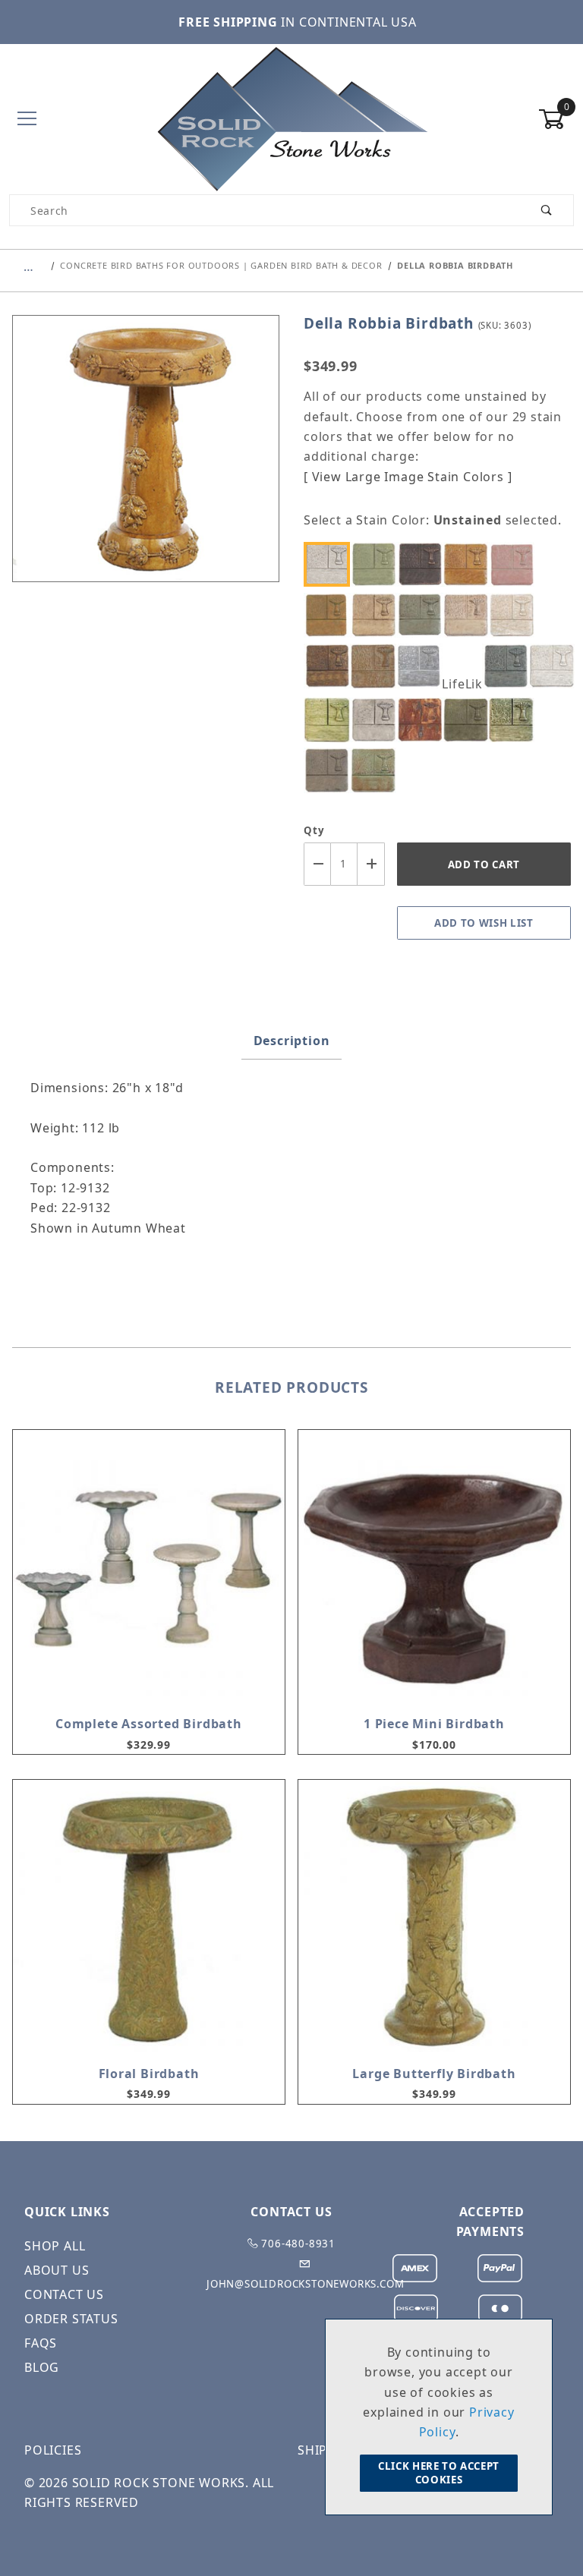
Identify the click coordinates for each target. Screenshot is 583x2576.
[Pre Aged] (377, 720)
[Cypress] (424, 615)
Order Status (71, 2319)
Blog (42, 2367)
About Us (57, 2270)
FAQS (41, 2343)
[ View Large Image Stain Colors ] (408, 477)
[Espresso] (331, 666)
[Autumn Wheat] (469, 564)
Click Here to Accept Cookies (439, 2473)
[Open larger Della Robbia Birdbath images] (146, 460)
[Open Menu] (27, 120)
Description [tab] (292, 1041)
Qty (314, 830)
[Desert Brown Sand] (469, 615)
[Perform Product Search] (547, 210)
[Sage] (469, 720)
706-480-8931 (297, 2244)
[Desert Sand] (515, 615)
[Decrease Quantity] (317, 864)
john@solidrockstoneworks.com (305, 2284)
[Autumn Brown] (424, 564)
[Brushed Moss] (331, 615)
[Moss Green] (331, 720)
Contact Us (64, 2294)
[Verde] (377, 770)
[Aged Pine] (377, 564)
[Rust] (424, 720)
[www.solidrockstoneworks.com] (291, 118)
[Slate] (331, 770)
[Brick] (515, 564)
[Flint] (424, 666)
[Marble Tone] (555, 666)
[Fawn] (377, 666)
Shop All (55, 2246)
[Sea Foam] (515, 720)
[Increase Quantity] (371, 864)
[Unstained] (331, 564)
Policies (53, 2450)
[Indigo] (509, 666)
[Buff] (377, 615)
